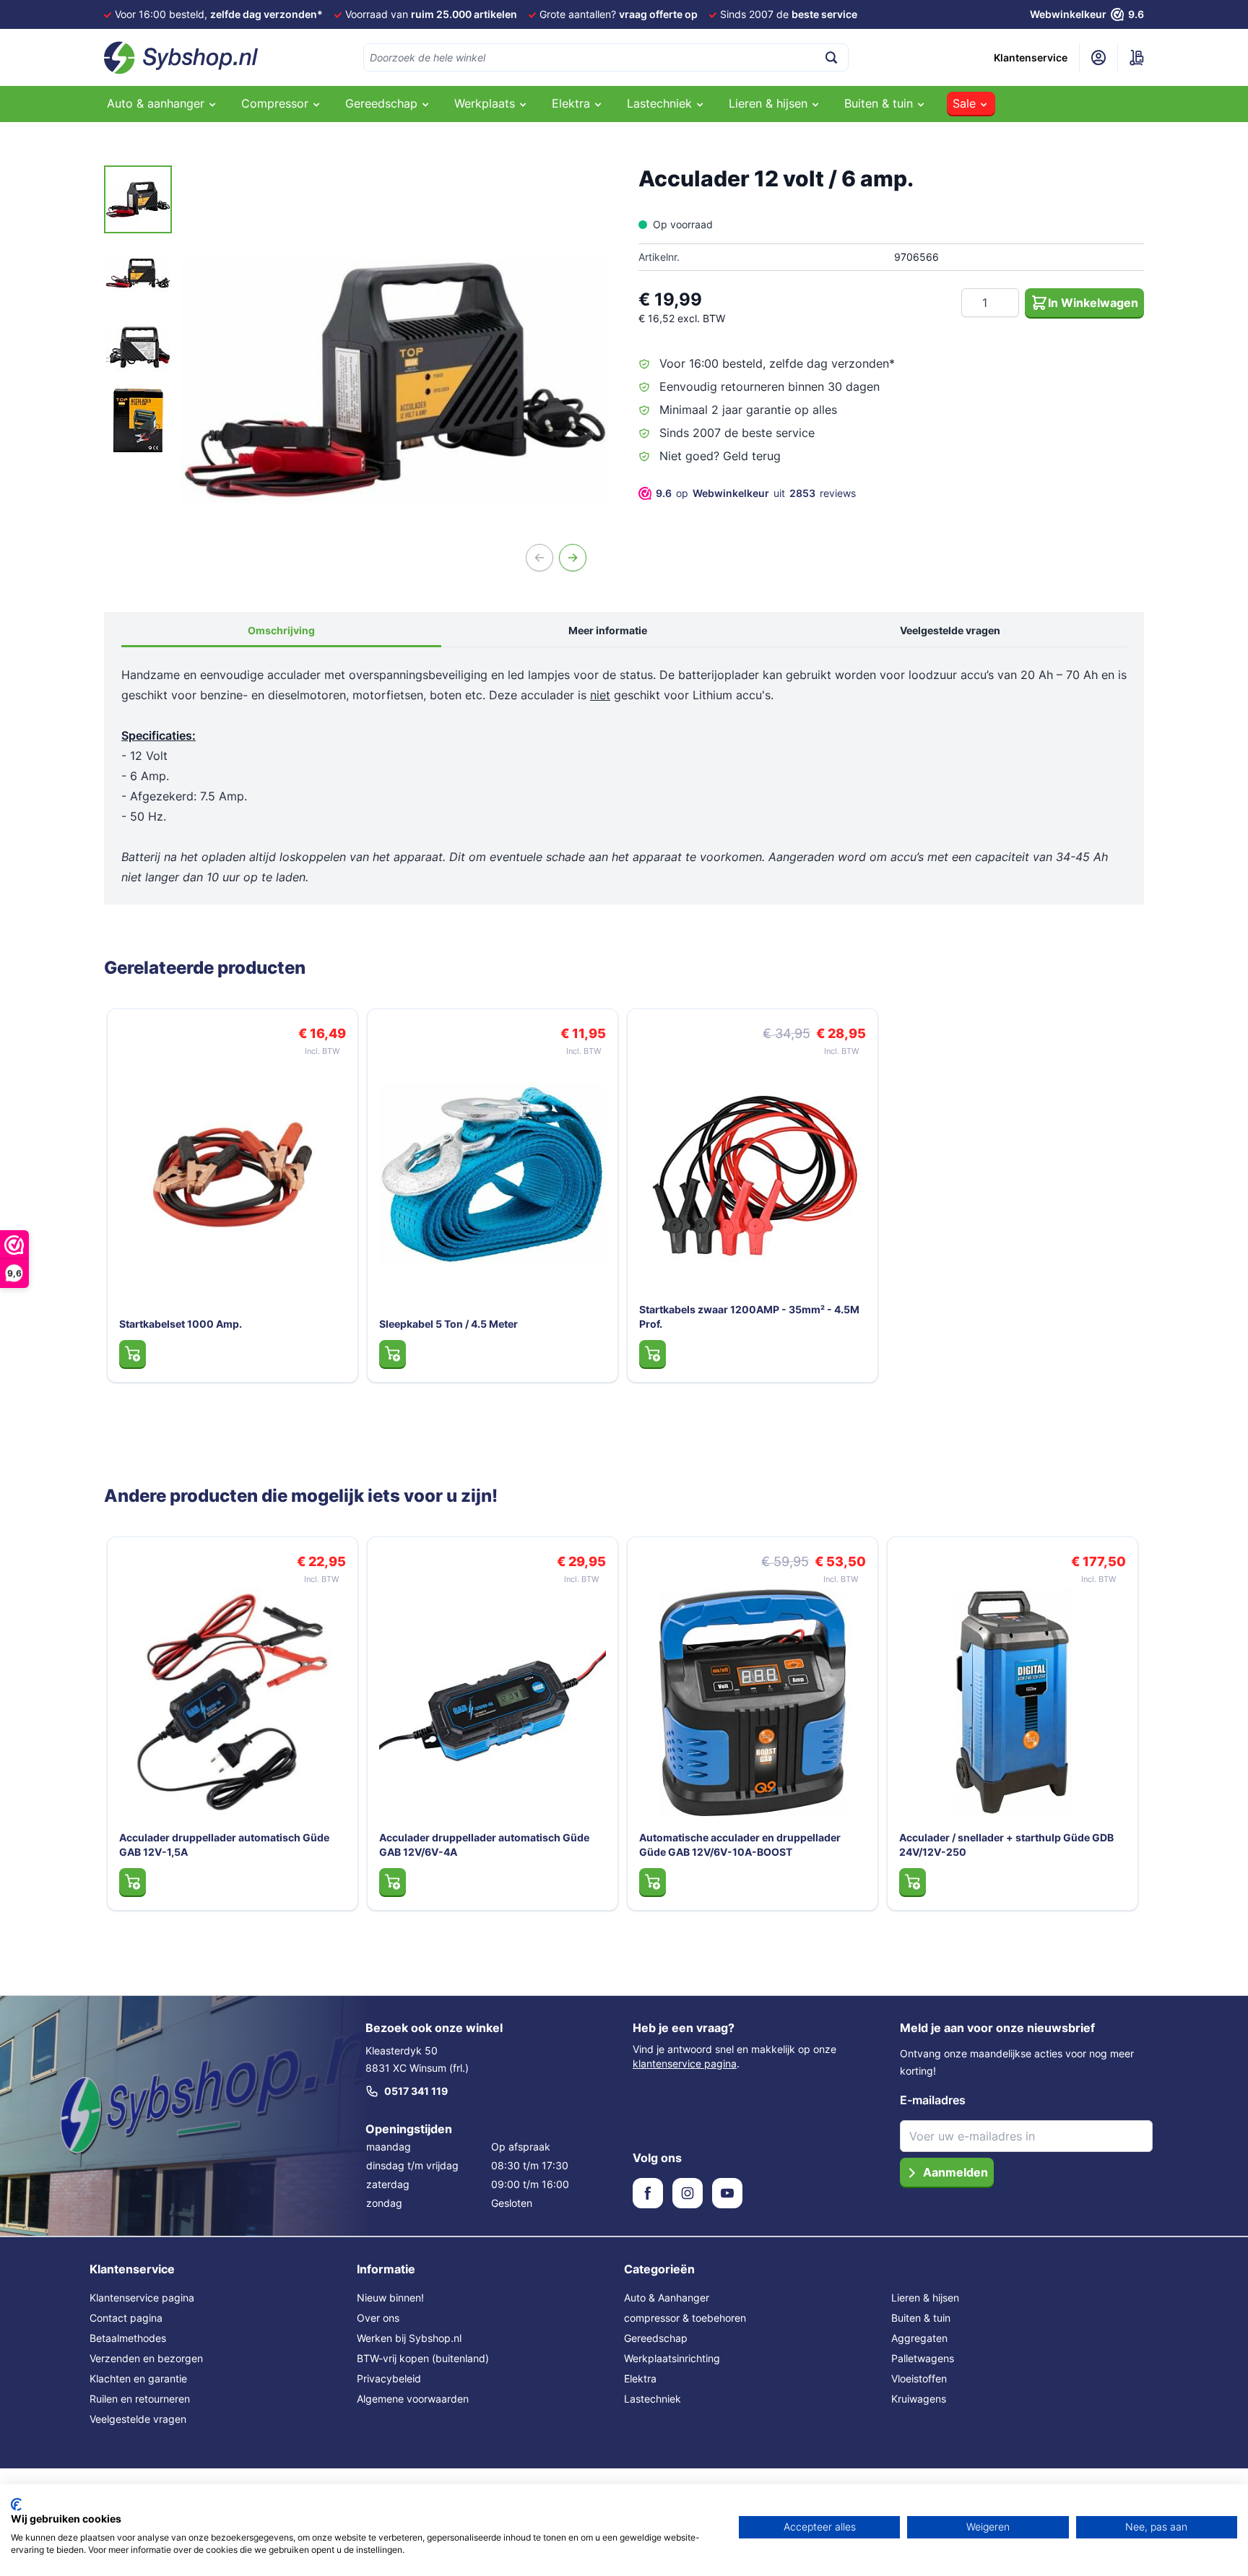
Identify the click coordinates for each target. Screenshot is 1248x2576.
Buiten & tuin (921, 2318)
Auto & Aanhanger (667, 2298)
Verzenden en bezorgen (146, 2358)
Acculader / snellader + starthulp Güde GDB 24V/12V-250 (1006, 1845)
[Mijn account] (1098, 58)
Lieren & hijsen (925, 2298)
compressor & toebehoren (685, 2318)
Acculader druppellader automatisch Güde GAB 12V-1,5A (224, 1845)
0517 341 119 (416, 2091)
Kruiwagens (919, 2399)
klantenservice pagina (685, 2063)
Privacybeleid (389, 2378)
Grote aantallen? (619, 14)
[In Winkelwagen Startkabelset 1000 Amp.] (133, 1354)
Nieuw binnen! (390, 2298)
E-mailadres (933, 2100)
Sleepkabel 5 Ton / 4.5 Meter (448, 1324)
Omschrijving (281, 630)
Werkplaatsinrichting (672, 2358)
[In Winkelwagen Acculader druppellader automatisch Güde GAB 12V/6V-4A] (393, 1882)
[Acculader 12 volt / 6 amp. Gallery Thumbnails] (138, 310)
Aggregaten (919, 2338)
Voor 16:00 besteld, (219, 14)
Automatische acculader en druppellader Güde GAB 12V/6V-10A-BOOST (740, 1845)
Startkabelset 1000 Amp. (181, 1324)
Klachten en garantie (138, 2378)
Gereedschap (656, 2338)
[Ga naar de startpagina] (181, 58)
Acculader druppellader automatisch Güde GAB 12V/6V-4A (484, 1845)
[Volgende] (573, 558)
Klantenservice (1031, 57)
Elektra (640, 2378)
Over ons (378, 2318)
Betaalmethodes (128, 2338)
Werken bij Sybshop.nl (409, 2338)
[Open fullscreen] (395, 380)
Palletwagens (923, 2358)
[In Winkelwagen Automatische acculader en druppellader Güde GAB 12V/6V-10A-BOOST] (653, 1882)
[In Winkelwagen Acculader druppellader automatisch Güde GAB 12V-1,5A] (133, 1882)
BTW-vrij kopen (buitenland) (423, 2358)
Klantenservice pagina (142, 2298)
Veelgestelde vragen (950, 630)
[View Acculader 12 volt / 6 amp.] (138, 199)
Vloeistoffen (919, 2378)
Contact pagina (126, 2318)
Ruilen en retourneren (140, 2399)
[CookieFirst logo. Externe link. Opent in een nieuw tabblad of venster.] (16, 2504)
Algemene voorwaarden (413, 2399)
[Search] (831, 57)
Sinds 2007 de (789, 14)
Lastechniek (653, 2399)
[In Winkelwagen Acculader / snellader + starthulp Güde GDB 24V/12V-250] (913, 1882)
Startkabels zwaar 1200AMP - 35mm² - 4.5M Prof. (749, 1317)
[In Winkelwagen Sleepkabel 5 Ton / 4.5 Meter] (393, 1354)
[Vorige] (539, 558)
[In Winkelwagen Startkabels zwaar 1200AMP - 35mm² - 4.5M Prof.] (653, 1354)
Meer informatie (608, 630)
